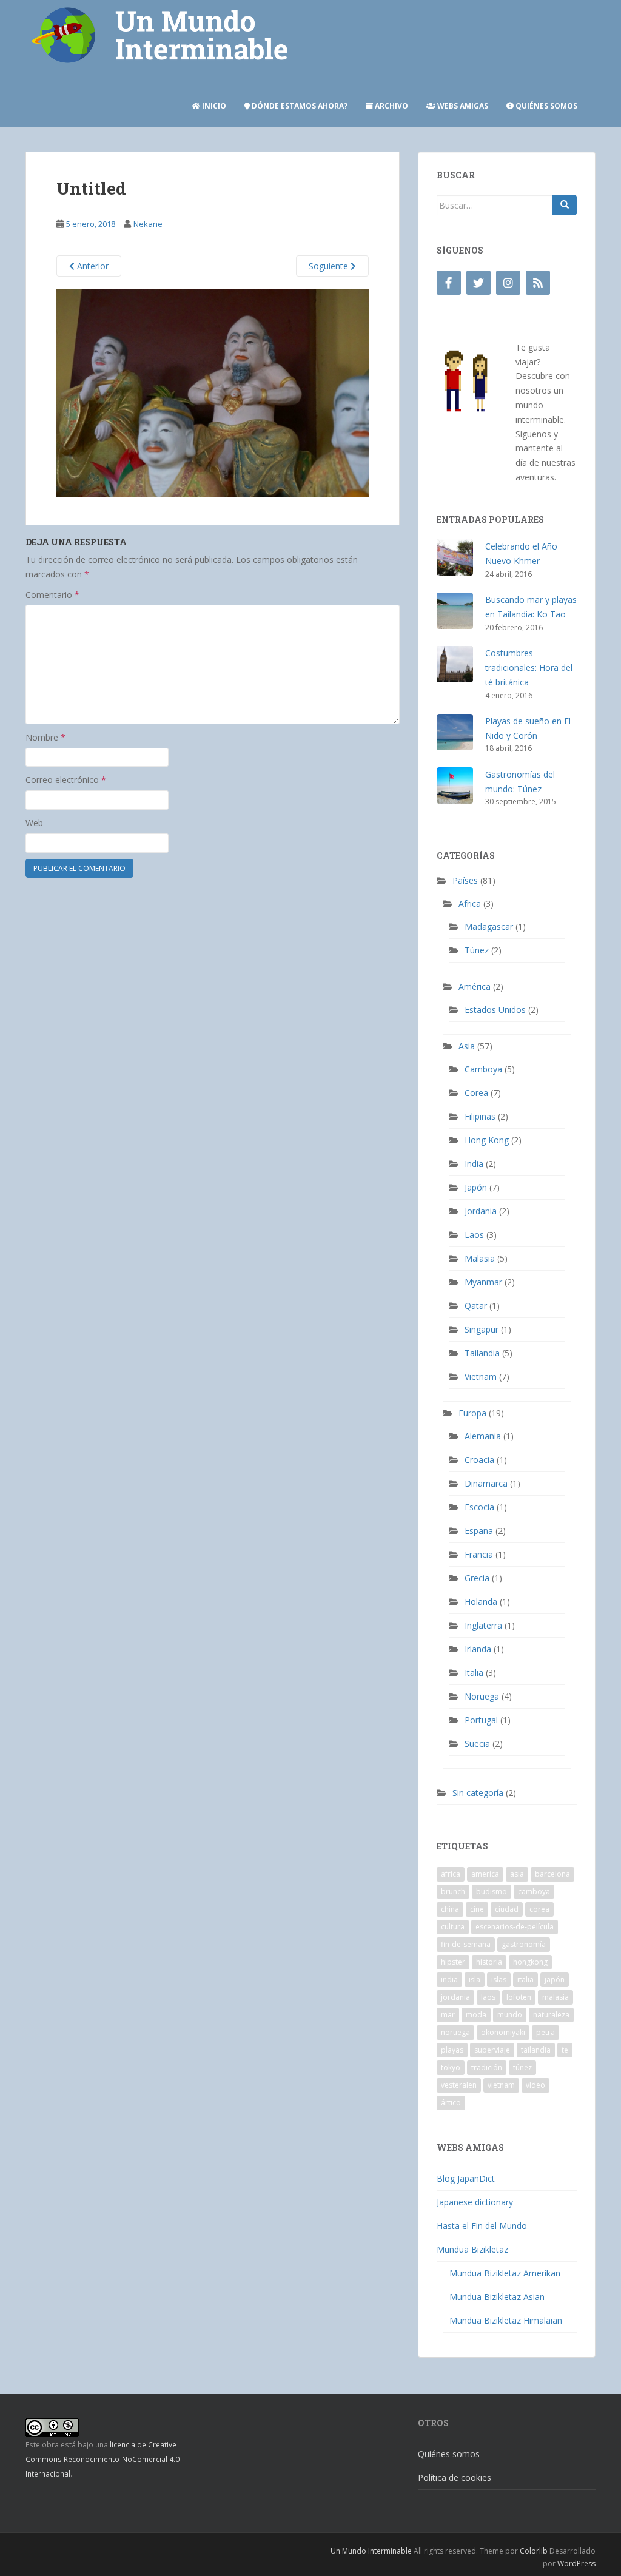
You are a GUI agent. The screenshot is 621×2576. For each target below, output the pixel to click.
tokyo (451, 2067)
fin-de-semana (466, 1944)
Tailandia (482, 1353)
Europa (472, 1413)
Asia (467, 1046)
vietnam (501, 2085)
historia (489, 1962)
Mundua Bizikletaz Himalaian (506, 2320)
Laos (474, 1235)
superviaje (492, 2050)
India (474, 1164)
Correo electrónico (66, 780)
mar (448, 2015)
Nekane (148, 224)
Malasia (480, 1258)
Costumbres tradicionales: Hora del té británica (529, 668)
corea (539, 1909)
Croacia (479, 1460)
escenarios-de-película (515, 1927)
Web (34, 823)
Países (465, 880)
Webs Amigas (462, 106)
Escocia (479, 1507)
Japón (476, 1187)
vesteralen (459, 2085)
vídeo (535, 2085)
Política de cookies (455, 2477)
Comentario (52, 595)
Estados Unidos (495, 1010)
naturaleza (551, 2015)
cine (477, 1909)
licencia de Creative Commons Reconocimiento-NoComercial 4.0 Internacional (102, 2459)
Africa (470, 903)
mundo (510, 2015)
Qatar (476, 1306)
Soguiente (330, 266)
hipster (453, 1962)
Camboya (483, 1069)
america (485, 1874)
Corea (476, 1093)
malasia (556, 1997)
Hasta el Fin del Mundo (482, 2226)
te (565, 2050)
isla (475, 1979)
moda (476, 2015)
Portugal (481, 1720)
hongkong (530, 1962)
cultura (453, 1927)
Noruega (482, 1696)
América (475, 987)
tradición (487, 2067)
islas (499, 1979)
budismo (492, 1892)
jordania (455, 1997)
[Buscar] (565, 205)
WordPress (576, 2564)
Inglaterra (483, 1625)
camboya (534, 1892)
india (449, 1979)
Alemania (483, 1436)
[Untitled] (213, 392)
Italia (474, 1673)
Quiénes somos (545, 106)
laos (488, 1997)
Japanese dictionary (475, 2202)
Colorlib (534, 2551)
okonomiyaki (503, 2032)
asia (517, 1874)
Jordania (481, 1211)
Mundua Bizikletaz (472, 2249)
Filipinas (480, 1116)
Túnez (477, 950)
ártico (451, 2103)
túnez (522, 2067)
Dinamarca (486, 1483)
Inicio (213, 106)
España (479, 1531)
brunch (453, 1892)
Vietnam (481, 1377)
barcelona (552, 1874)
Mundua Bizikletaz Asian (497, 2297)
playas (452, 2050)
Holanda (481, 1602)
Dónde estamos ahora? (299, 106)
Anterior (92, 266)
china (450, 1909)
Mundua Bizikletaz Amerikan (505, 2273)
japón (555, 1979)
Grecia (477, 1578)
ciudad (507, 1909)
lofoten (519, 1997)
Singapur (482, 1329)
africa (451, 1874)
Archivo (391, 106)
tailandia (536, 2050)
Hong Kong (487, 1140)
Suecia (477, 1744)
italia (525, 1979)
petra (545, 2032)
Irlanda (478, 1649)
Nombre (45, 737)
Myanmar (483, 1282)
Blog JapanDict (466, 2178)
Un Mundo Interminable (371, 2551)
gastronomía (524, 1944)
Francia (479, 1554)
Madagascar (489, 926)
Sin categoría (478, 1793)
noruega (455, 2032)
